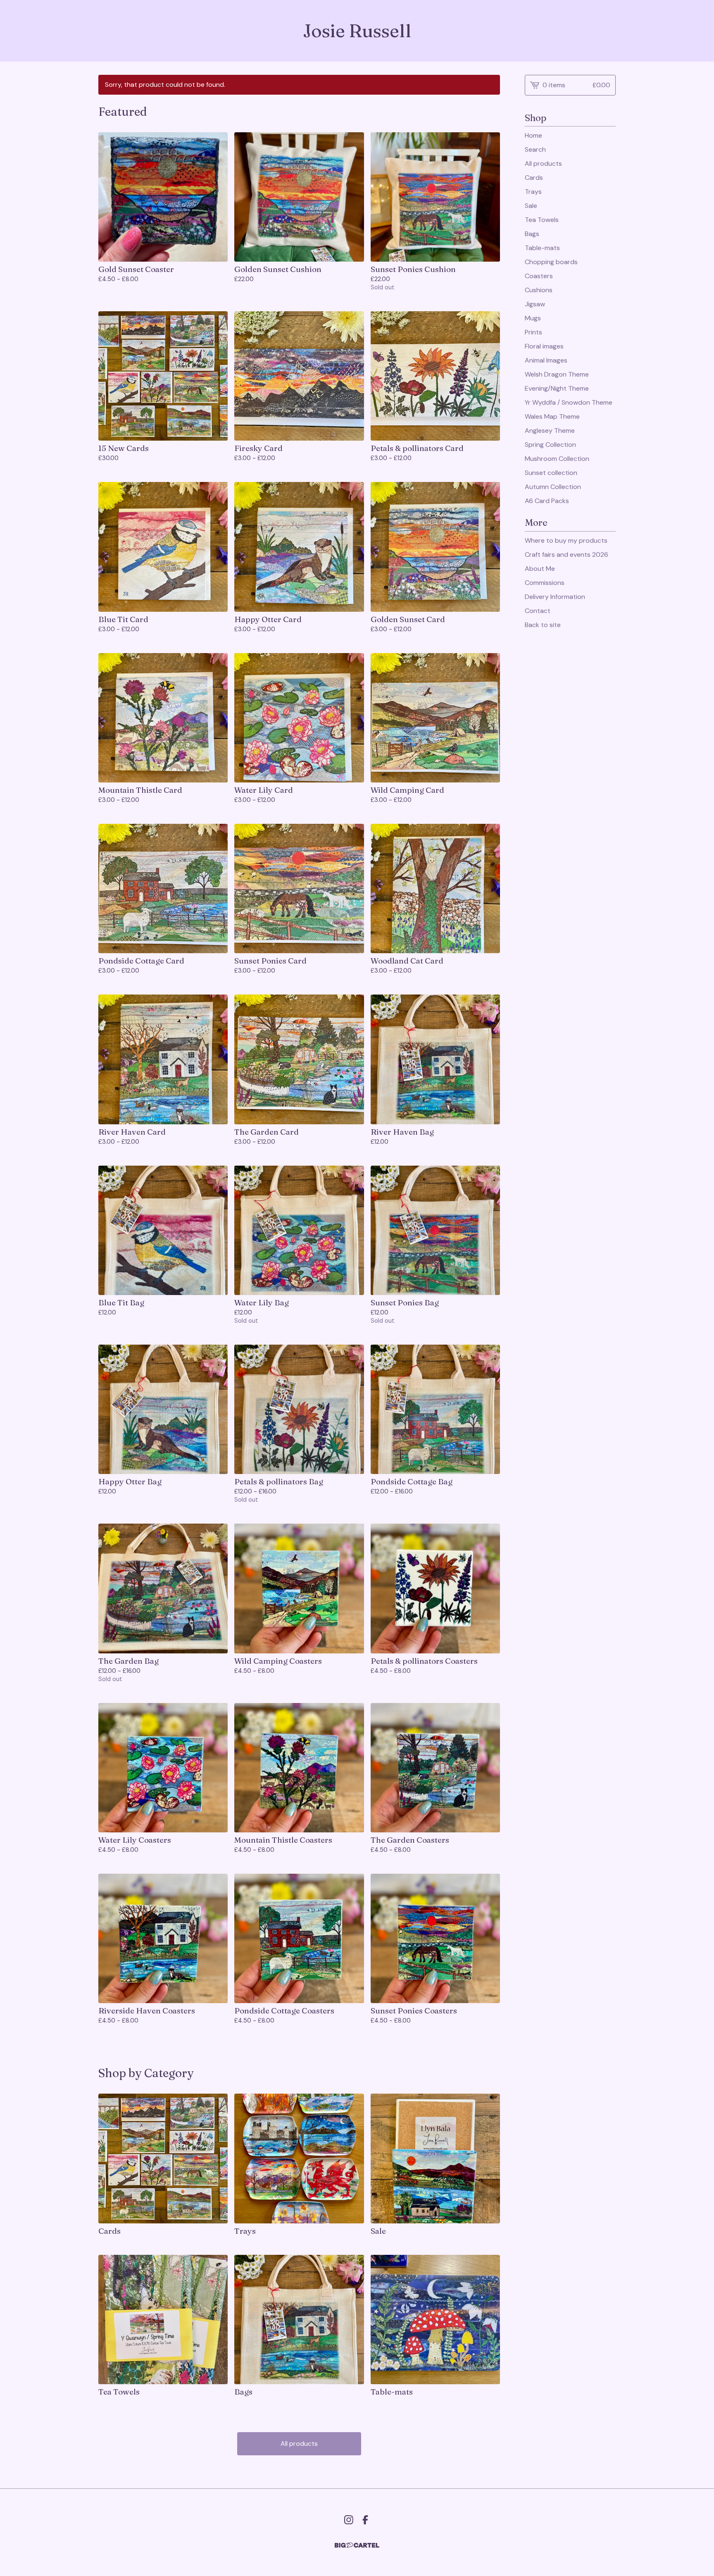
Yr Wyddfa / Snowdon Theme (569, 402)
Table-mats (542, 248)
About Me (540, 569)
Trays (533, 192)
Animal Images (546, 360)
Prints (533, 332)
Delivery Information (555, 597)
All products (299, 2444)
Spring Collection (550, 445)
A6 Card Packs (547, 501)
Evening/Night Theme (557, 388)
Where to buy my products (566, 540)
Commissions (545, 583)
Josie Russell (357, 31)
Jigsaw (535, 304)
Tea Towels (542, 220)
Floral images (544, 346)
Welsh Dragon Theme (557, 374)
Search (535, 149)
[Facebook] (365, 2520)
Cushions (539, 290)
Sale (531, 206)
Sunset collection (551, 473)
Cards (534, 178)
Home (533, 135)
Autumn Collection (553, 487)
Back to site (543, 625)
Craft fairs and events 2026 (566, 555)
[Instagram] (349, 2520)
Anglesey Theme (550, 431)
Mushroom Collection (557, 459)
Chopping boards (551, 262)
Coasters (539, 276)
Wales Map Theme (552, 416)
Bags (532, 234)
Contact (538, 611)
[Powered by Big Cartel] (357, 2545)
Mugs (533, 318)
